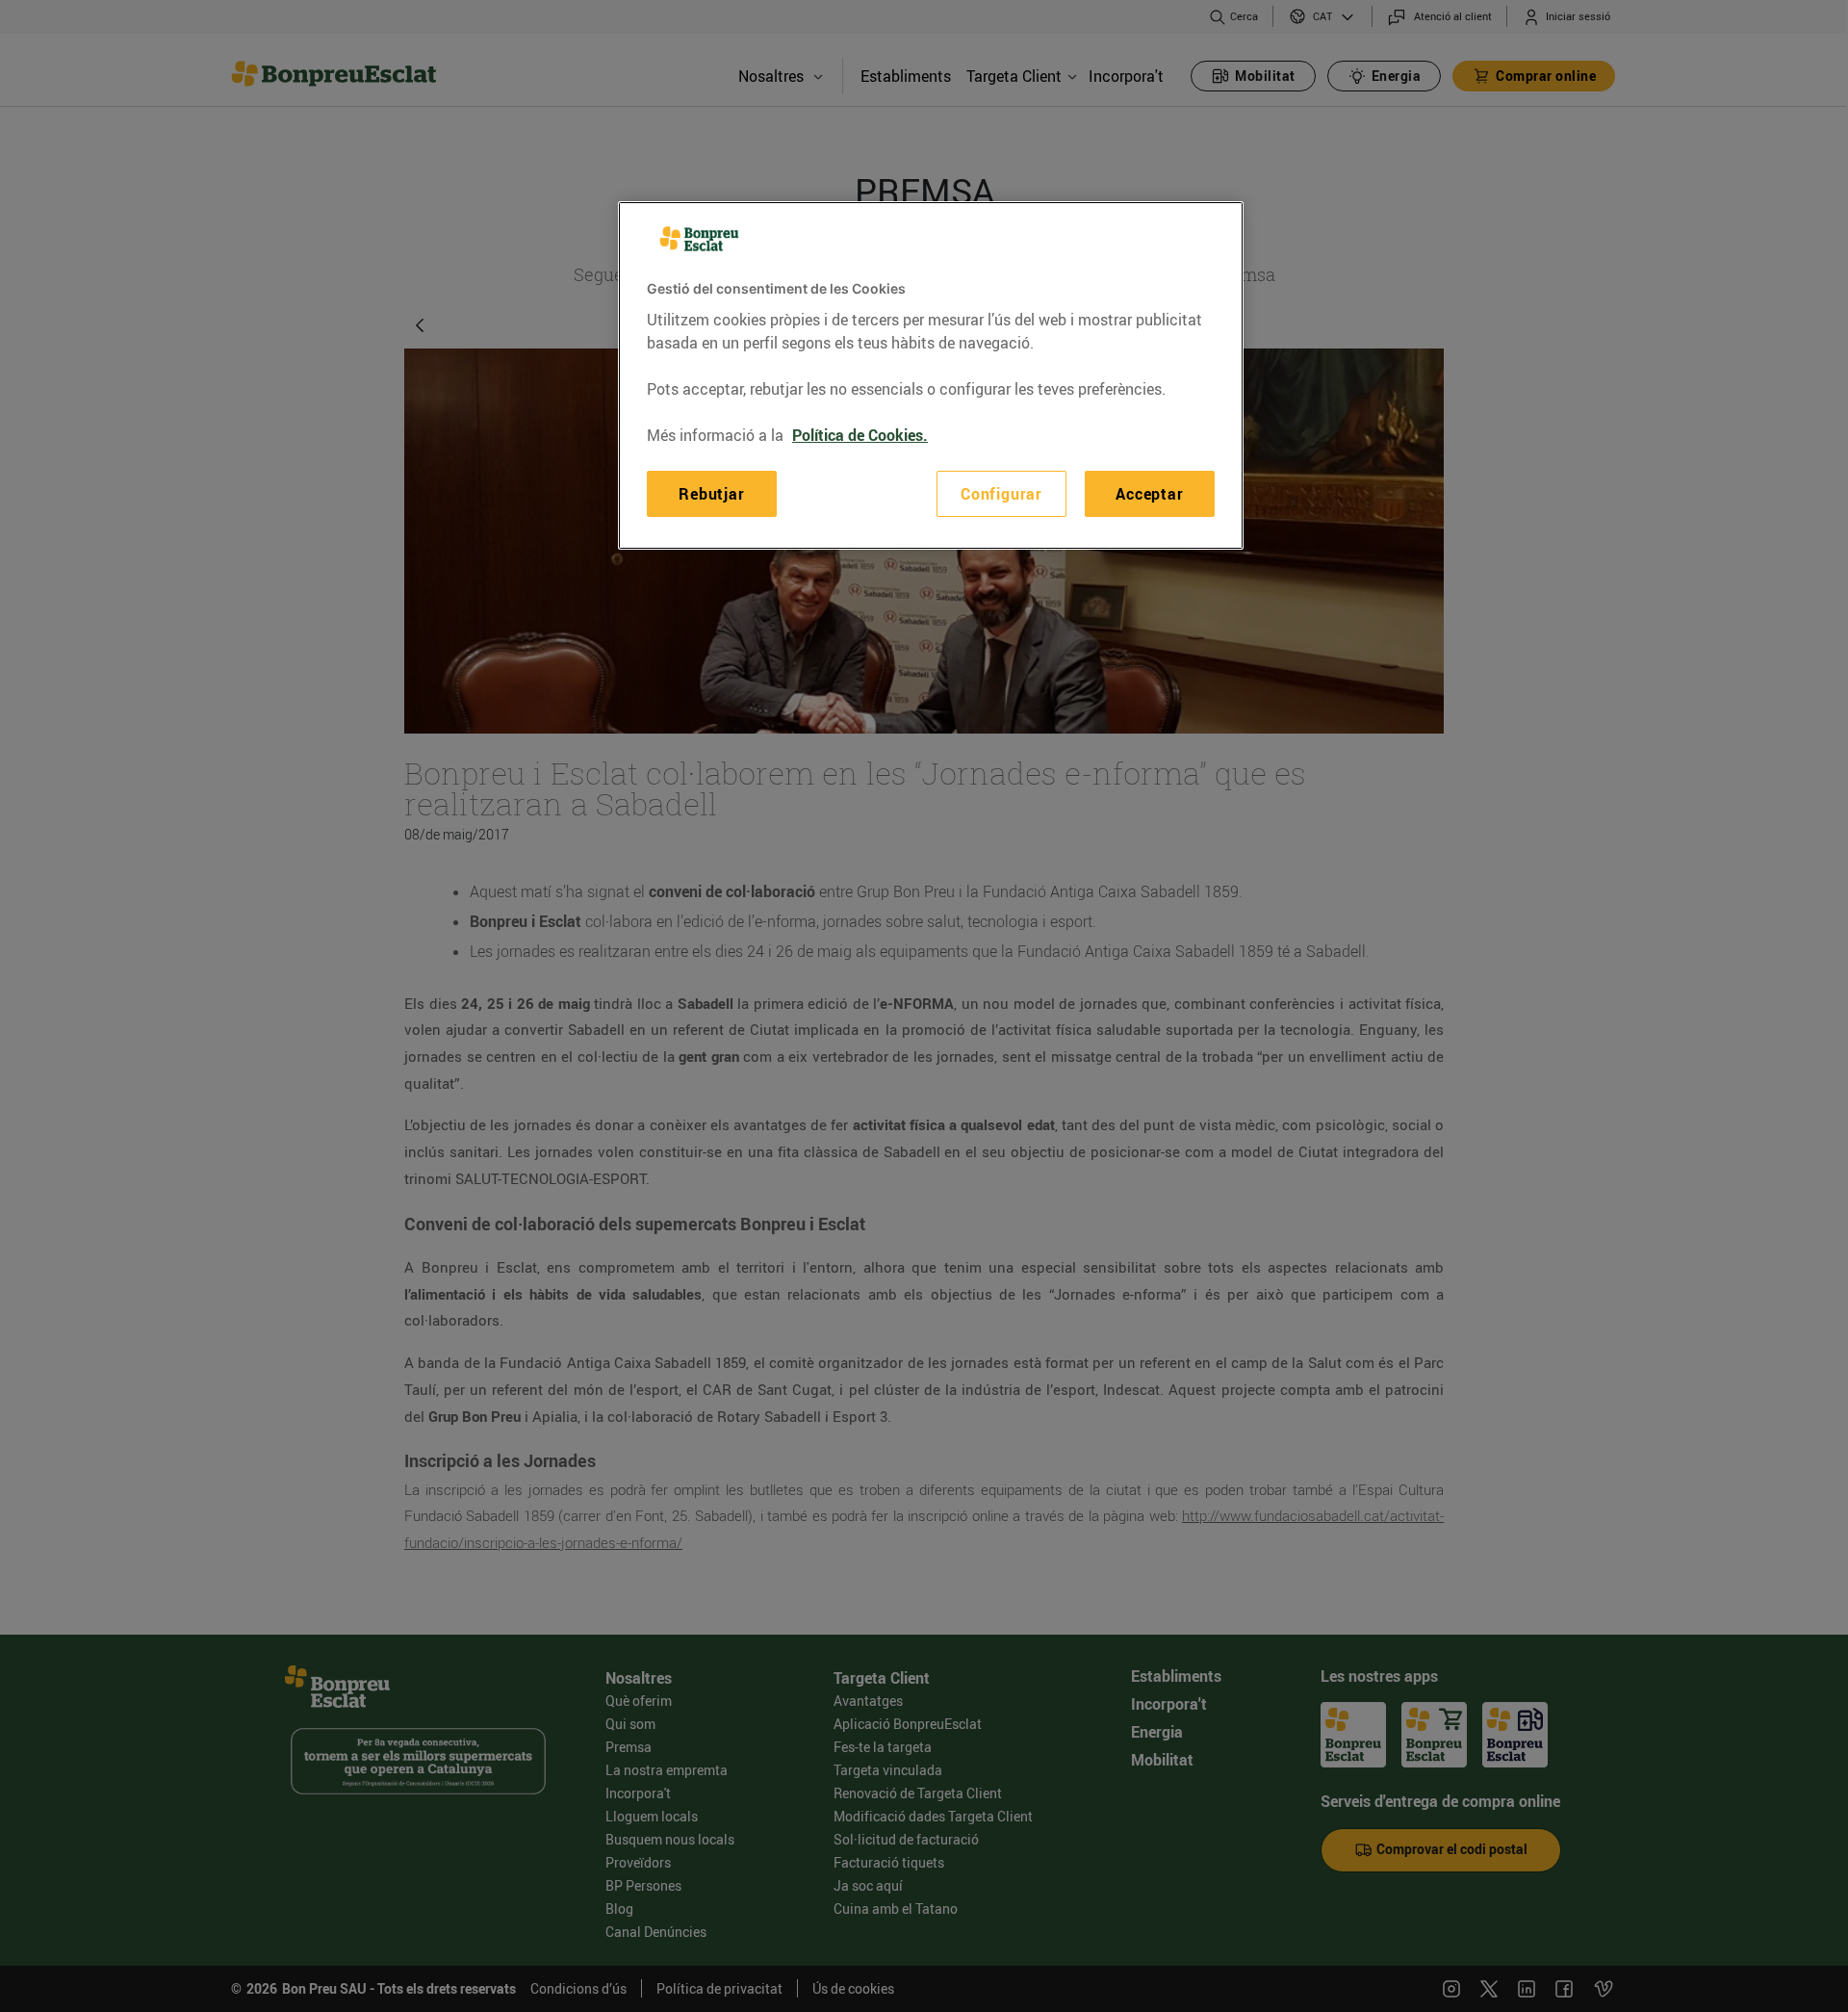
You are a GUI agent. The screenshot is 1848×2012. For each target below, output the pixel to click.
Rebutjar (711, 494)
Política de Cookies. (860, 435)
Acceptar (1149, 494)
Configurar (1001, 494)
